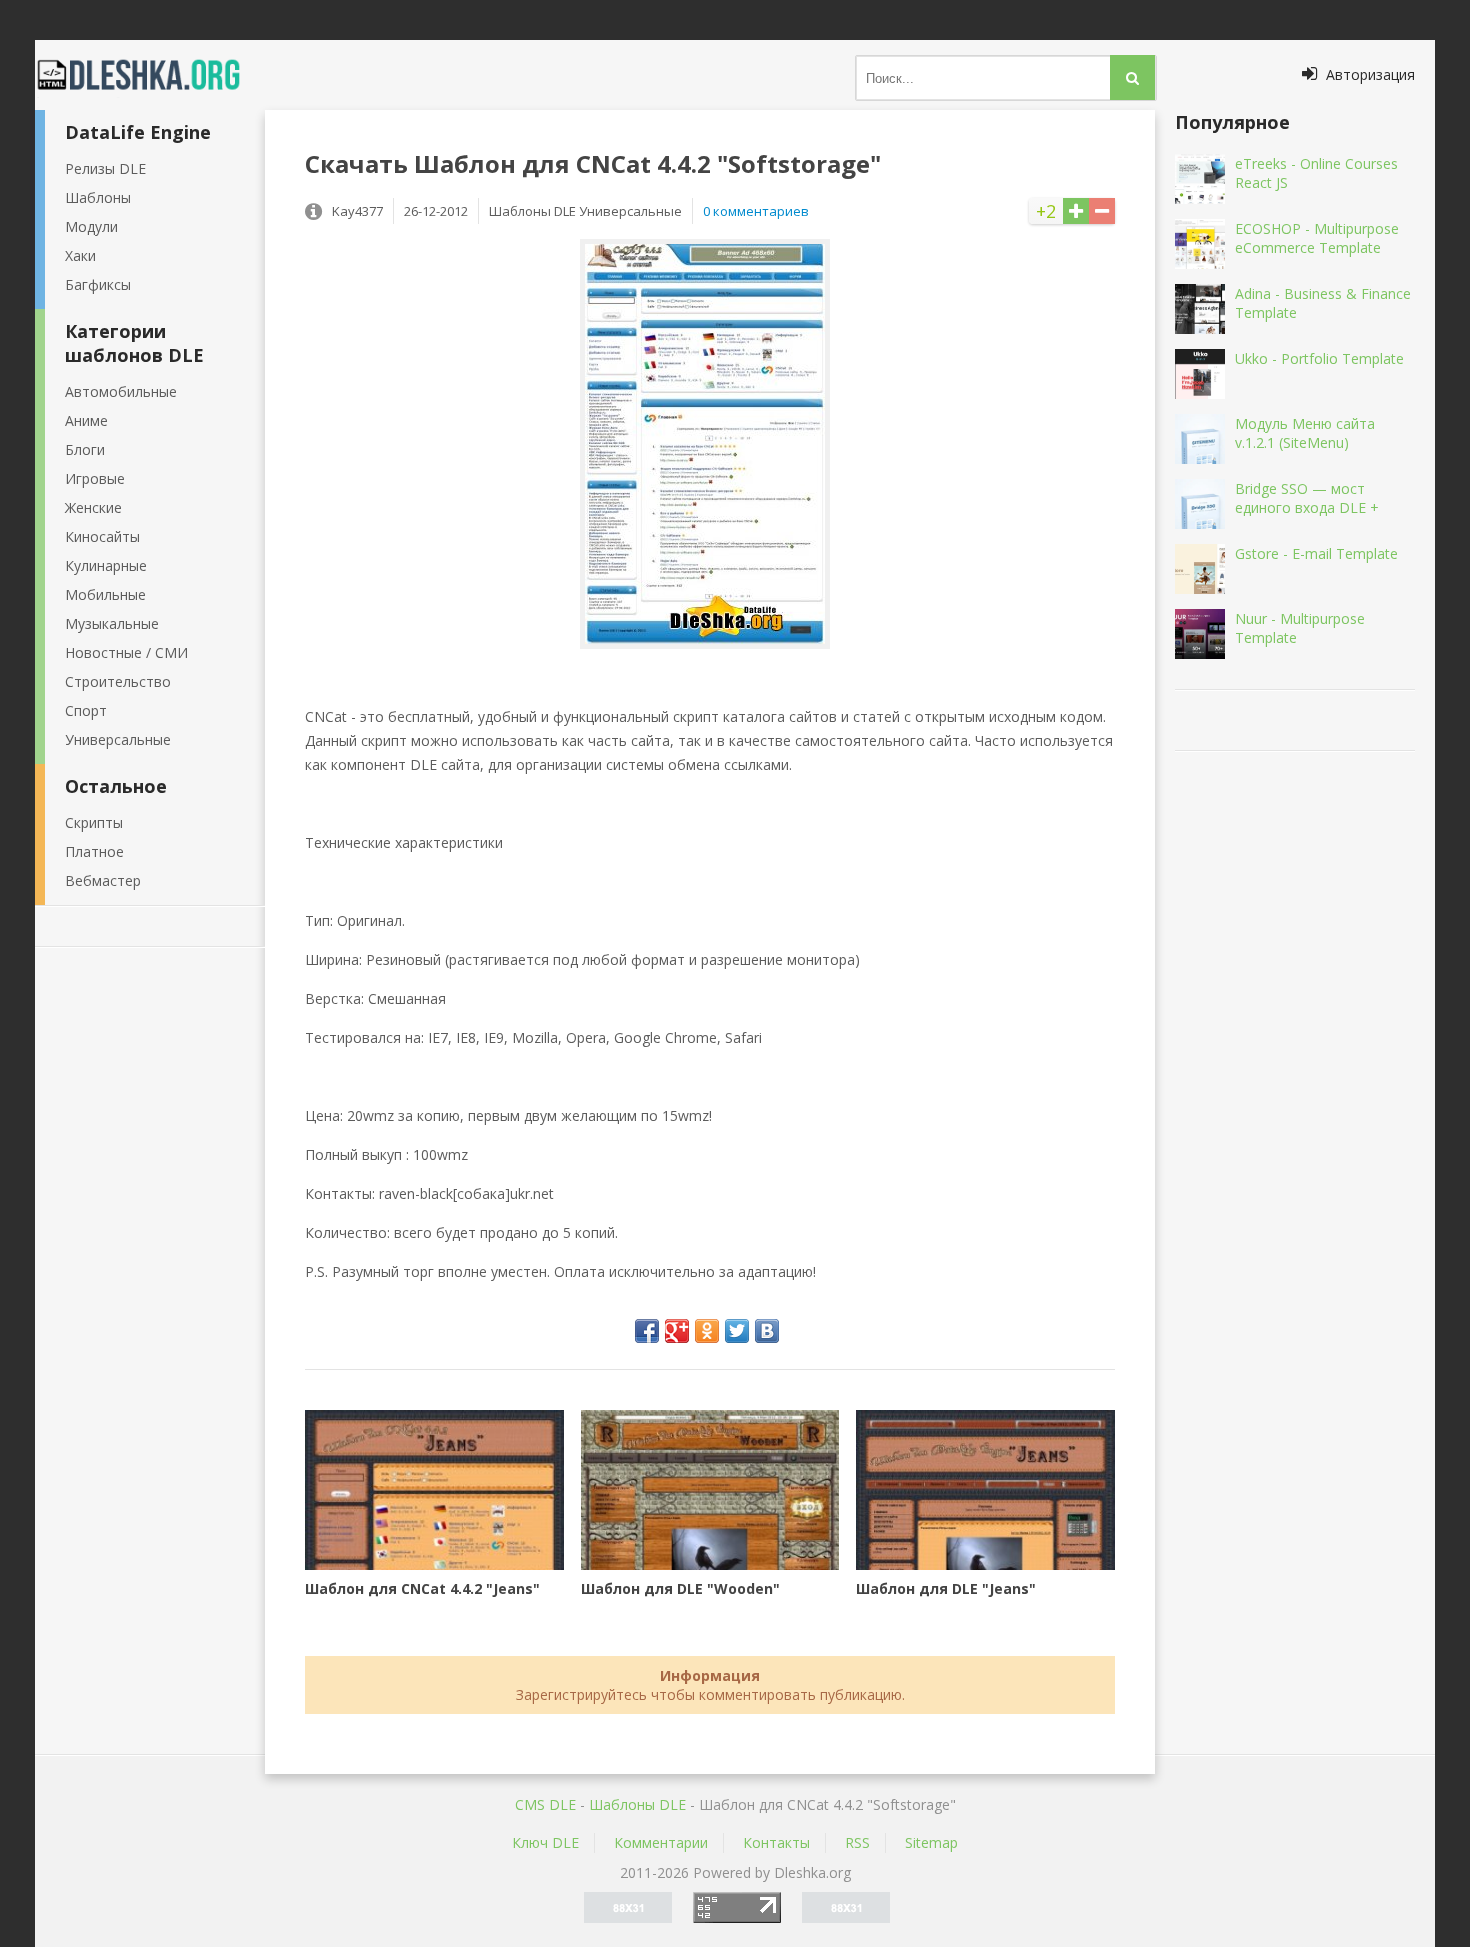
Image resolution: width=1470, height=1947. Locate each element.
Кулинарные (106, 565)
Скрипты (94, 822)
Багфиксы (98, 284)
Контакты (776, 1842)
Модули (91, 226)
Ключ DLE (545, 1842)
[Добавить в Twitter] (737, 1331)
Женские (93, 507)
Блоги (85, 449)
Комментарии (661, 1842)
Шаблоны (98, 197)
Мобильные (105, 594)
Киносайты (102, 536)
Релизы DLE (105, 168)
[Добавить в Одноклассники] (707, 1331)
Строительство (118, 681)
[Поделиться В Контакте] (767, 1331)
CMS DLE (545, 1804)
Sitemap (931, 1842)
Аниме (86, 420)
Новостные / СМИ (126, 652)
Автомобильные (121, 391)
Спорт (86, 710)
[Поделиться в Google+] (677, 1331)
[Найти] (1132, 77)
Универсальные (118, 739)
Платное (94, 851)
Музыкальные (112, 623)
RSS (857, 1842)
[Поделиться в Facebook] (647, 1331)
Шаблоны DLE (637, 1804)
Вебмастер (103, 880)
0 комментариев (756, 211)
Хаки (80, 255)
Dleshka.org (150, 75)
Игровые (95, 478)
